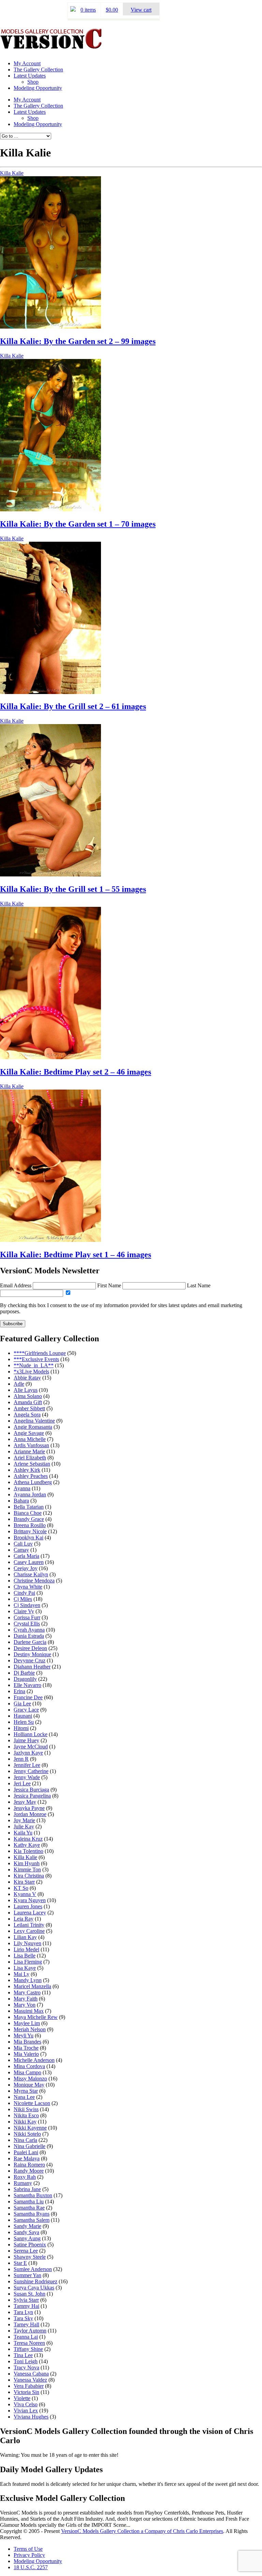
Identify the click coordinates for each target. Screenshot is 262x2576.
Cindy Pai (24, 1593)
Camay (21, 1550)
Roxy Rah (25, 2177)
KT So (21, 1888)
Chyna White (28, 1587)
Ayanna (22, 1488)
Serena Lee (26, 2251)
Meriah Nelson (30, 2029)
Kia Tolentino (28, 1851)
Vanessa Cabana (31, 2374)
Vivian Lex (26, 2411)
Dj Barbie (24, 1673)
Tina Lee (23, 2355)
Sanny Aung (27, 2238)
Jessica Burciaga (31, 1790)
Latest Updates (30, 76)
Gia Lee (22, 1704)
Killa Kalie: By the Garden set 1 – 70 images (78, 524)
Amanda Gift (28, 1402)
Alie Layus (26, 1390)
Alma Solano (28, 1396)
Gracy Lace (26, 1710)
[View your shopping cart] (73, 10)
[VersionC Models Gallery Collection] (51, 46)
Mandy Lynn (28, 1980)
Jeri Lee (22, 1783)
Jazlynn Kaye (28, 1753)
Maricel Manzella (32, 1986)
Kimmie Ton (27, 1869)
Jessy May (25, 1802)
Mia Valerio (26, 2054)
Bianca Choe (28, 1513)
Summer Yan (27, 2275)
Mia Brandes (27, 2042)
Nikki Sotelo (27, 2134)
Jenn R (21, 1759)
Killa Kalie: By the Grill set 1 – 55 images (73, 889)
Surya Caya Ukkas (34, 2288)
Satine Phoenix (30, 2245)
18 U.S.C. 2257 (31, 2567)
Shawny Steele (30, 2257)
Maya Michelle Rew (36, 2017)
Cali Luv (23, 1544)
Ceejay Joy (26, 1568)
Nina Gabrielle (30, 2146)
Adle (19, 1384)
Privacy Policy (29, 2555)
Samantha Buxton (33, 2195)
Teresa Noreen (29, 2343)
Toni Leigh (26, 2361)
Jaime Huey (26, 1740)
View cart (141, 10)
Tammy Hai (26, 2306)
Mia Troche (26, 2048)
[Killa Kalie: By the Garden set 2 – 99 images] (50, 327)
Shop (33, 82)
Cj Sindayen (27, 1605)
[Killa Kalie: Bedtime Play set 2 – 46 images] (50, 1057)
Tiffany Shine (28, 2349)
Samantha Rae (29, 2208)
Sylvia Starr (26, 2300)
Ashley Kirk (27, 1470)
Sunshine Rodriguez (35, 2281)
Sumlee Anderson (33, 2269)
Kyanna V (25, 1894)
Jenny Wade (27, 1777)
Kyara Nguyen (30, 1900)
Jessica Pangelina (32, 1796)
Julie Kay (24, 1826)
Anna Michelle (30, 1439)
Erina (19, 1691)
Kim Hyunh (27, 1863)
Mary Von (25, 2005)
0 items (88, 10)
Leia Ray (24, 1919)
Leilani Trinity (29, 1925)
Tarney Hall (26, 2324)
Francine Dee (28, 1697)
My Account (27, 63)
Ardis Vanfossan (31, 1445)
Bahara (21, 1501)
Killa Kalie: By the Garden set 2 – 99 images (78, 341)
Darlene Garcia (30, 1642)
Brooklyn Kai (28, 1538)
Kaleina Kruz (28, 1839)
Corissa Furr (27, 1617)
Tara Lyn (23, 2312)
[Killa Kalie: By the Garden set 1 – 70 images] (50, 509)
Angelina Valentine (34, 1421)
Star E (20, 2263)
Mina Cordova (29, 2066)
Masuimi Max (29, 2011)
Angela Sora (27, 1415)
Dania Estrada (29, 1636)
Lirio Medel (26, 1949)
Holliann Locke (31, 1734)
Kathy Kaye (27, 1845)
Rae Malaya (27, 2158)
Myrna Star (26, 2091)
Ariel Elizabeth (30, 1458)
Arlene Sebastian (32, 1464)
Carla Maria (26, 1556)
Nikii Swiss (26, 2109)
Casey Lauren (29, 1562)
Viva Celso (26, 2404)
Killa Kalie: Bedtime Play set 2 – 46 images (76, 1072)
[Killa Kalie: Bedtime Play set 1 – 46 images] (50, 1240)
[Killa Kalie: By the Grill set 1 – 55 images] (50, 875)
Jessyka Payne (29, 1808)
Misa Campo (27, 2072)
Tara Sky (23, 2318)
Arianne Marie (29, 1451)
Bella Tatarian (29, 1507)
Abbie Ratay (27, 1378)
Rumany (23, 2183)
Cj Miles (23, 1599)
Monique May (29, 2085)
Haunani (23, 1716)
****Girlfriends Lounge (40, 1353)
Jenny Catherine (31, 1771)
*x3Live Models (31, 1372)
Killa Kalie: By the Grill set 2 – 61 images (73, 706)
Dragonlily (25, 1679)
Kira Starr (24, 1882)
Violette (22, 2398)
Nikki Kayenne (30, 2128)
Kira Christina (29, 1876)
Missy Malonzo (30, 2079)
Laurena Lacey (30, 1913)
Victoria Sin (26, 2392)
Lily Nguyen (27, 1943)
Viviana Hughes (31, 2417)
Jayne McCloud (31, 1747)
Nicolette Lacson (32, 2103)
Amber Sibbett (29, 1408)
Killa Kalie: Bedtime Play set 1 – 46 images (76, 1255)
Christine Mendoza (34, 1581)
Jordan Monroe (30, 1814)
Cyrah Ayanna (29, 1630)
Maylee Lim (27, 2023)
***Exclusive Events (36, 1359)
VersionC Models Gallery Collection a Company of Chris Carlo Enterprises (142, 2531)
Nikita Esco (26, 2115)
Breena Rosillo (30, 1525)
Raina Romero (29, 2165)
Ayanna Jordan (30, 1494)
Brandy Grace (29, 1519)
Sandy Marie (27, 2226)
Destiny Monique (32, 1654)
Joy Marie (24, 1820)
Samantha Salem (32, 2220)
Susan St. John (30, 2294)
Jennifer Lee (27, 1765)
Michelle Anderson (34, 2060)
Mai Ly (21, 1974)
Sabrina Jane (27, 2189)
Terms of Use (28, 2549)
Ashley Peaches (31, 1476)
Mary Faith (26, 1999)
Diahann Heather (32, 1667)
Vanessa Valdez (30, 2380)
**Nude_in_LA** (34, 1365)
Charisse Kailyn (31, 1574)
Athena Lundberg (33, 1482)
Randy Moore (29, 2171)
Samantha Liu (29, 2201)
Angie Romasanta (33, 1427)
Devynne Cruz (30, 1660)
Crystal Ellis (27, 1624)
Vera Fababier (29, 2386)
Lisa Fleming (28, 1962)
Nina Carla (25, 2140)
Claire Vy (24, 1611)
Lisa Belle (25, 1956)
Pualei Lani (26, 2152)
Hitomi (21, 1728)
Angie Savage (29, 1433)
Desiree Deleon (30, 1648)
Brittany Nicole (30, 1531)
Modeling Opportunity (38, 88)
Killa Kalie (12, 173)
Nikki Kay (25, 2122)
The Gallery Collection (38, 70)
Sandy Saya (26, 2232)
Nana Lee (24, 2097)
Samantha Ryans (32, 2214)
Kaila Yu (23, 1833)
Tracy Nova (26, 2367)
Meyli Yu (24, 2035)
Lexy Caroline (29, 1931)
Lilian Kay (25, 1937)
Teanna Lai (26, 2337)
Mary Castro (27, 1992)
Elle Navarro (27, 1685)
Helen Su (24, 1722)
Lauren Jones (28, 1906)
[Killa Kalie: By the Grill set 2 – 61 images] (50, 692)
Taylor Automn (30, 2331)
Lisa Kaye (25, 1968)
